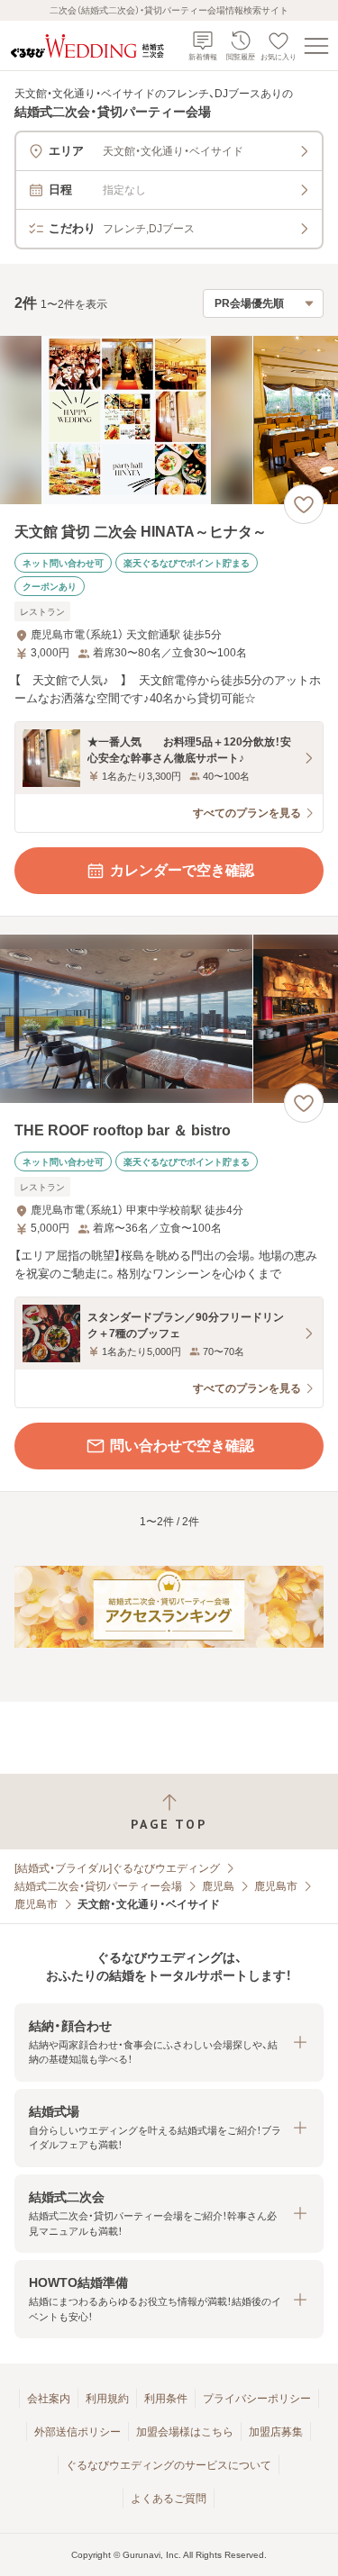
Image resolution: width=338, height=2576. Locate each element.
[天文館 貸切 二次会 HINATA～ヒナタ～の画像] (169, 420)
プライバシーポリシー (257, 2399)
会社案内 (49, 2399)
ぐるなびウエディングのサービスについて (169, 2465)
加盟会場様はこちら (185, 2432)
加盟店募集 (276, 2432)
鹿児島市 (276, 1886)
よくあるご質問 (169, 2499)
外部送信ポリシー (78, 2432)
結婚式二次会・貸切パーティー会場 (98, 1886)
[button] (169, 2043)
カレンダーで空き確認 (182, 870)
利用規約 (107, 2399)
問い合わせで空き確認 (182, 1446)
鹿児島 (218, 1886)
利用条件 (166, 2399)
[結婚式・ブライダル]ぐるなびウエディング (117, 1868)
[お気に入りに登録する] (304, 504)
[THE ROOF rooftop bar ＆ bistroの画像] (169, 1019)
